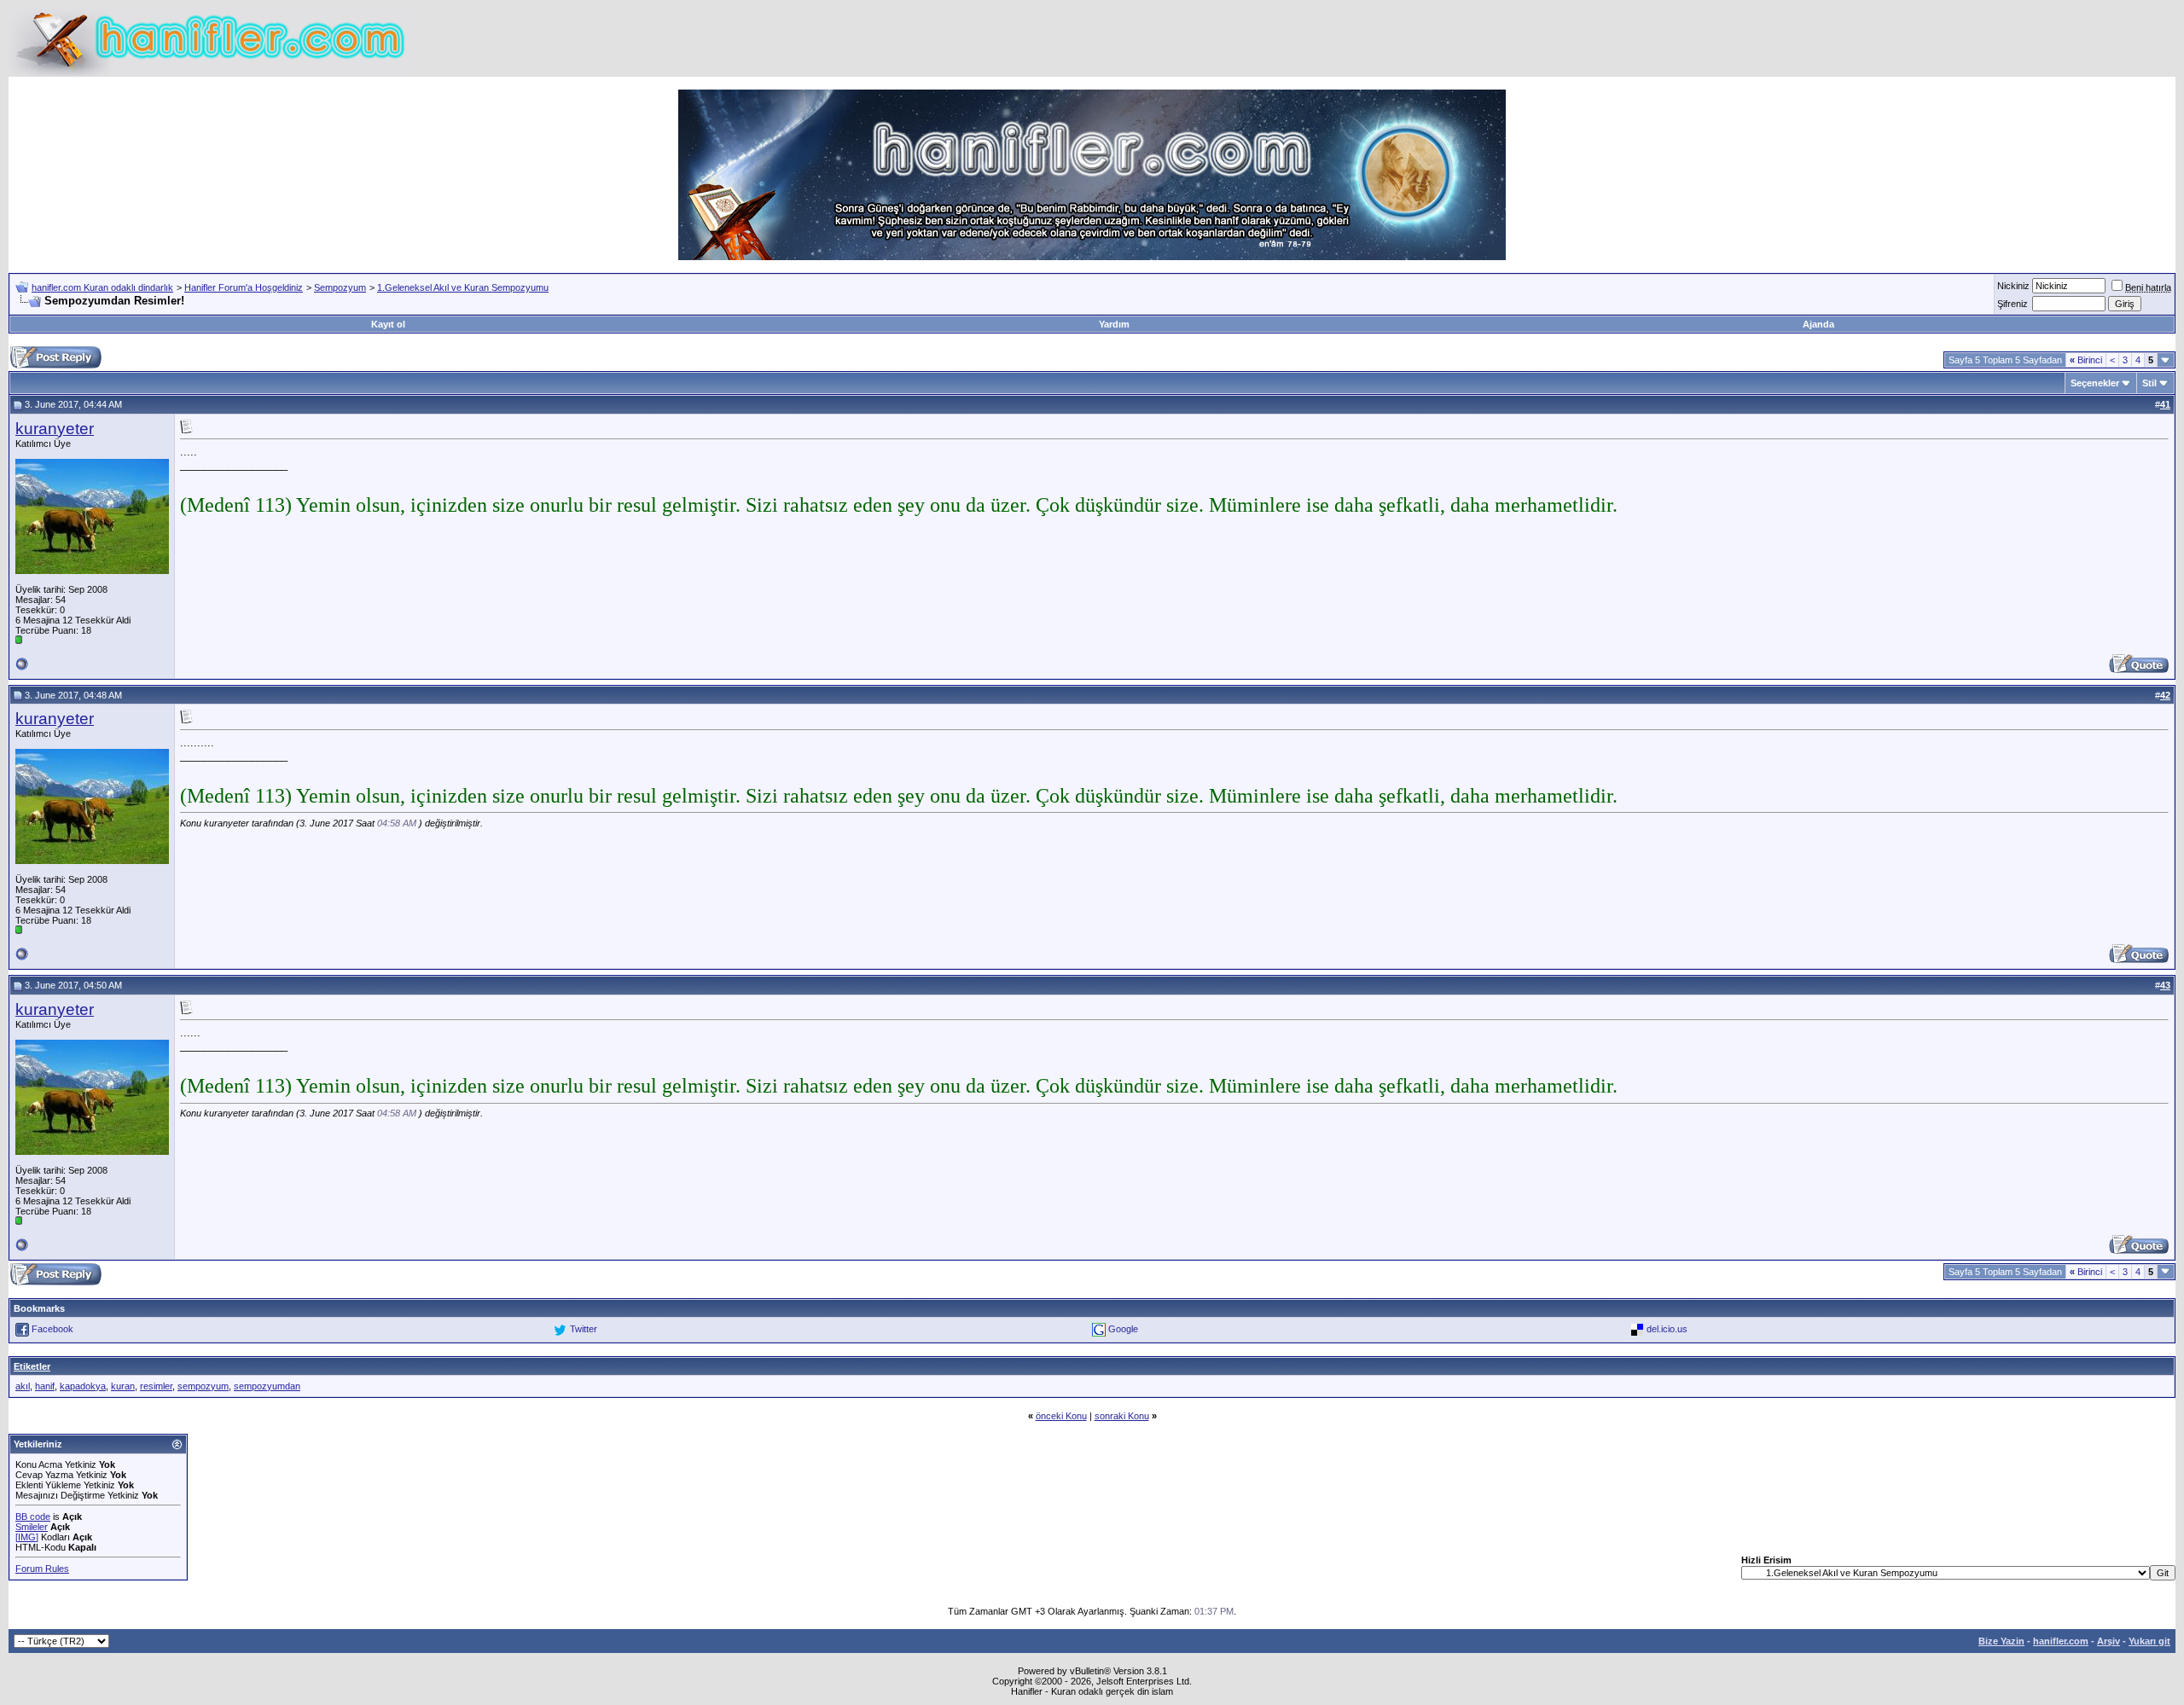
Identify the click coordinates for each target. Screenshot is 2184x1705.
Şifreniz (2013, 304)
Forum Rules (42, 1569)
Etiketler (32, 1366)
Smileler (32, 1527)
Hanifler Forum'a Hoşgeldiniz (244, 287)
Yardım (1114, 324)
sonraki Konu (1122, 1416)
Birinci (2086, 360)
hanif (45, 1386)
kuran (123, 1386)
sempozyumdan (267, 1386)
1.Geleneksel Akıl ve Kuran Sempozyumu (463, 287)
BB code (33, 1517)
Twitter (584, 1329)
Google (1123, 1329)
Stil (2149, 383)
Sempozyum (340, 287)
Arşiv (2108, 1641)
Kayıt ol (388, 324)
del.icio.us (1667, 1329)
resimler (156, 1386)
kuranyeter (55, 429)
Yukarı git (2149, 1641)
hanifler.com (2061, 1641)
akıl (23, 1386)
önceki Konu (1061, 1416)
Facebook (52, 1329)
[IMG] (27, 1537)
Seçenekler (2095, 383)
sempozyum (203, 1386)
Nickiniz (2013, 286)
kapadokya (83, 1386)
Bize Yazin (2001, 1641)
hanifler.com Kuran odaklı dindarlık (102, 287)
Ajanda (1818, 324)
